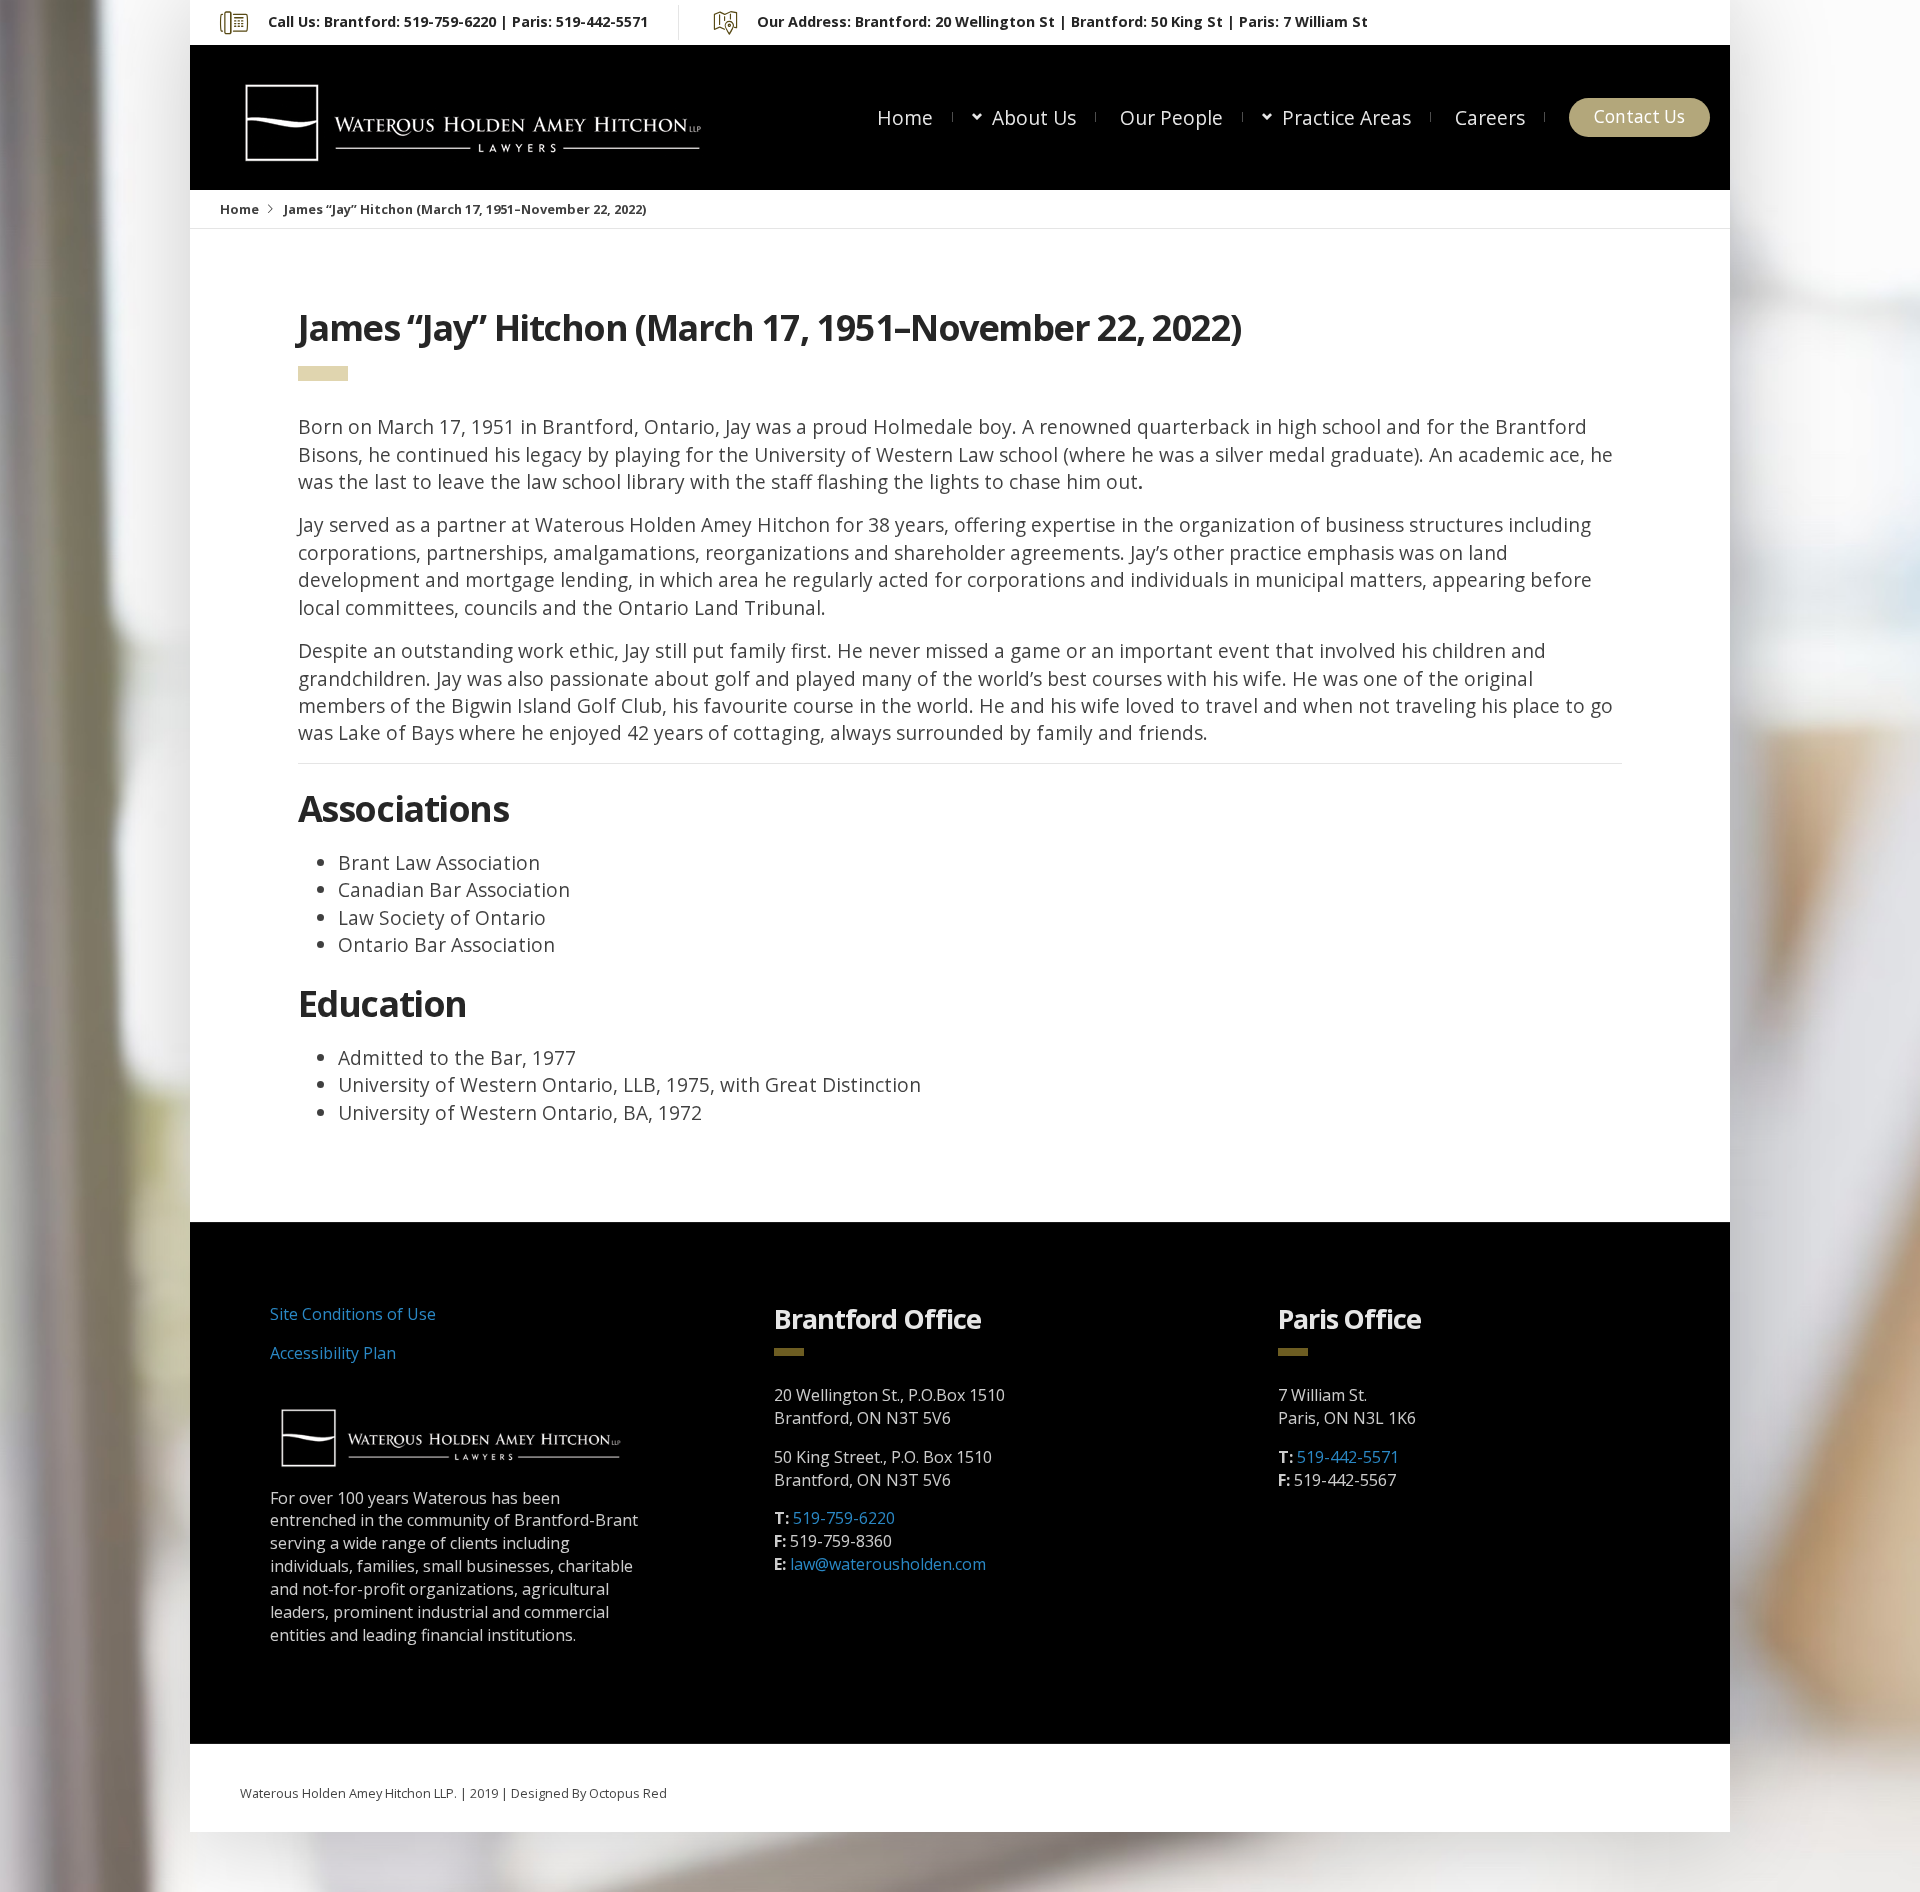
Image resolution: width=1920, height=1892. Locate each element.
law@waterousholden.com (888, 1564)
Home (905, 117)
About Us (1034, 117)
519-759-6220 (844, 1518)
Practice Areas (1346, 117)
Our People (1171, 117)
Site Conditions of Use (353, 1314)
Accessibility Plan (333, 1353)
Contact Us (1639, 116)
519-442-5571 (1348, 1457)
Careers (1490, 117)
